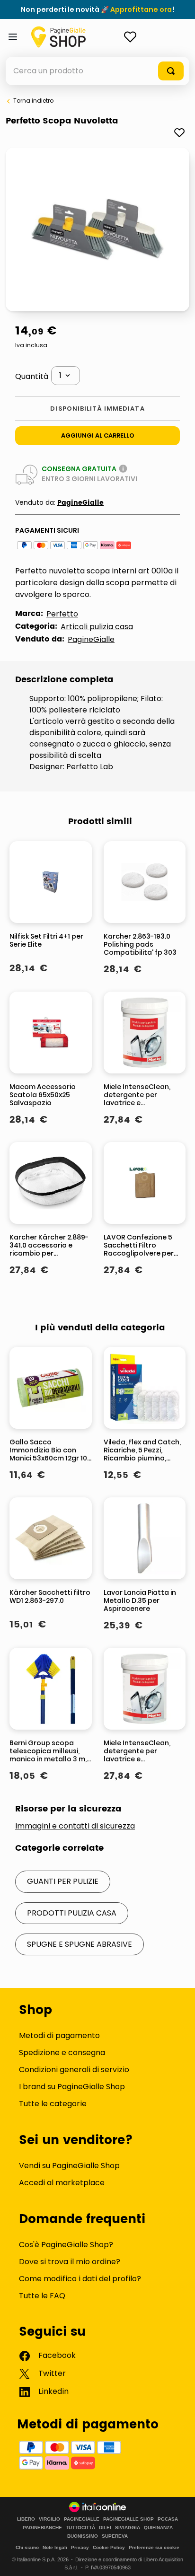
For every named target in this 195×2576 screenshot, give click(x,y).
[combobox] (97, 71)
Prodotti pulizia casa (72, 1913)
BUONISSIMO (83, 2536)
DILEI (105, 2528)
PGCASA (168, 2519)
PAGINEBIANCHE (42, 2528)
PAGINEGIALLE (82, 2519)
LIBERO (26, 2519)
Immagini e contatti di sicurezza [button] (75, 1826)
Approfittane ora (141, 9)
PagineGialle (80, 503)
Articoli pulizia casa (97, 627)
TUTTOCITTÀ (80, 2528)
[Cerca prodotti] (171, 71)
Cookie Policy (109, 2547)
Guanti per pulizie (63, 1881)
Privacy (80, 2547)
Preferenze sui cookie (154, 2547)
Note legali (55, 2547)
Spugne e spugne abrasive (80, 1944)
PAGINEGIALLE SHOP (129, 2519)
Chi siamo (27, 2547)
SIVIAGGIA (128, 2528)
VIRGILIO (49, 2519)
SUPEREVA (115, 2536)
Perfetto (62, 614)
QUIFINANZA (158, 2528)
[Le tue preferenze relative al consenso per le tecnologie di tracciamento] (178, 2559)
